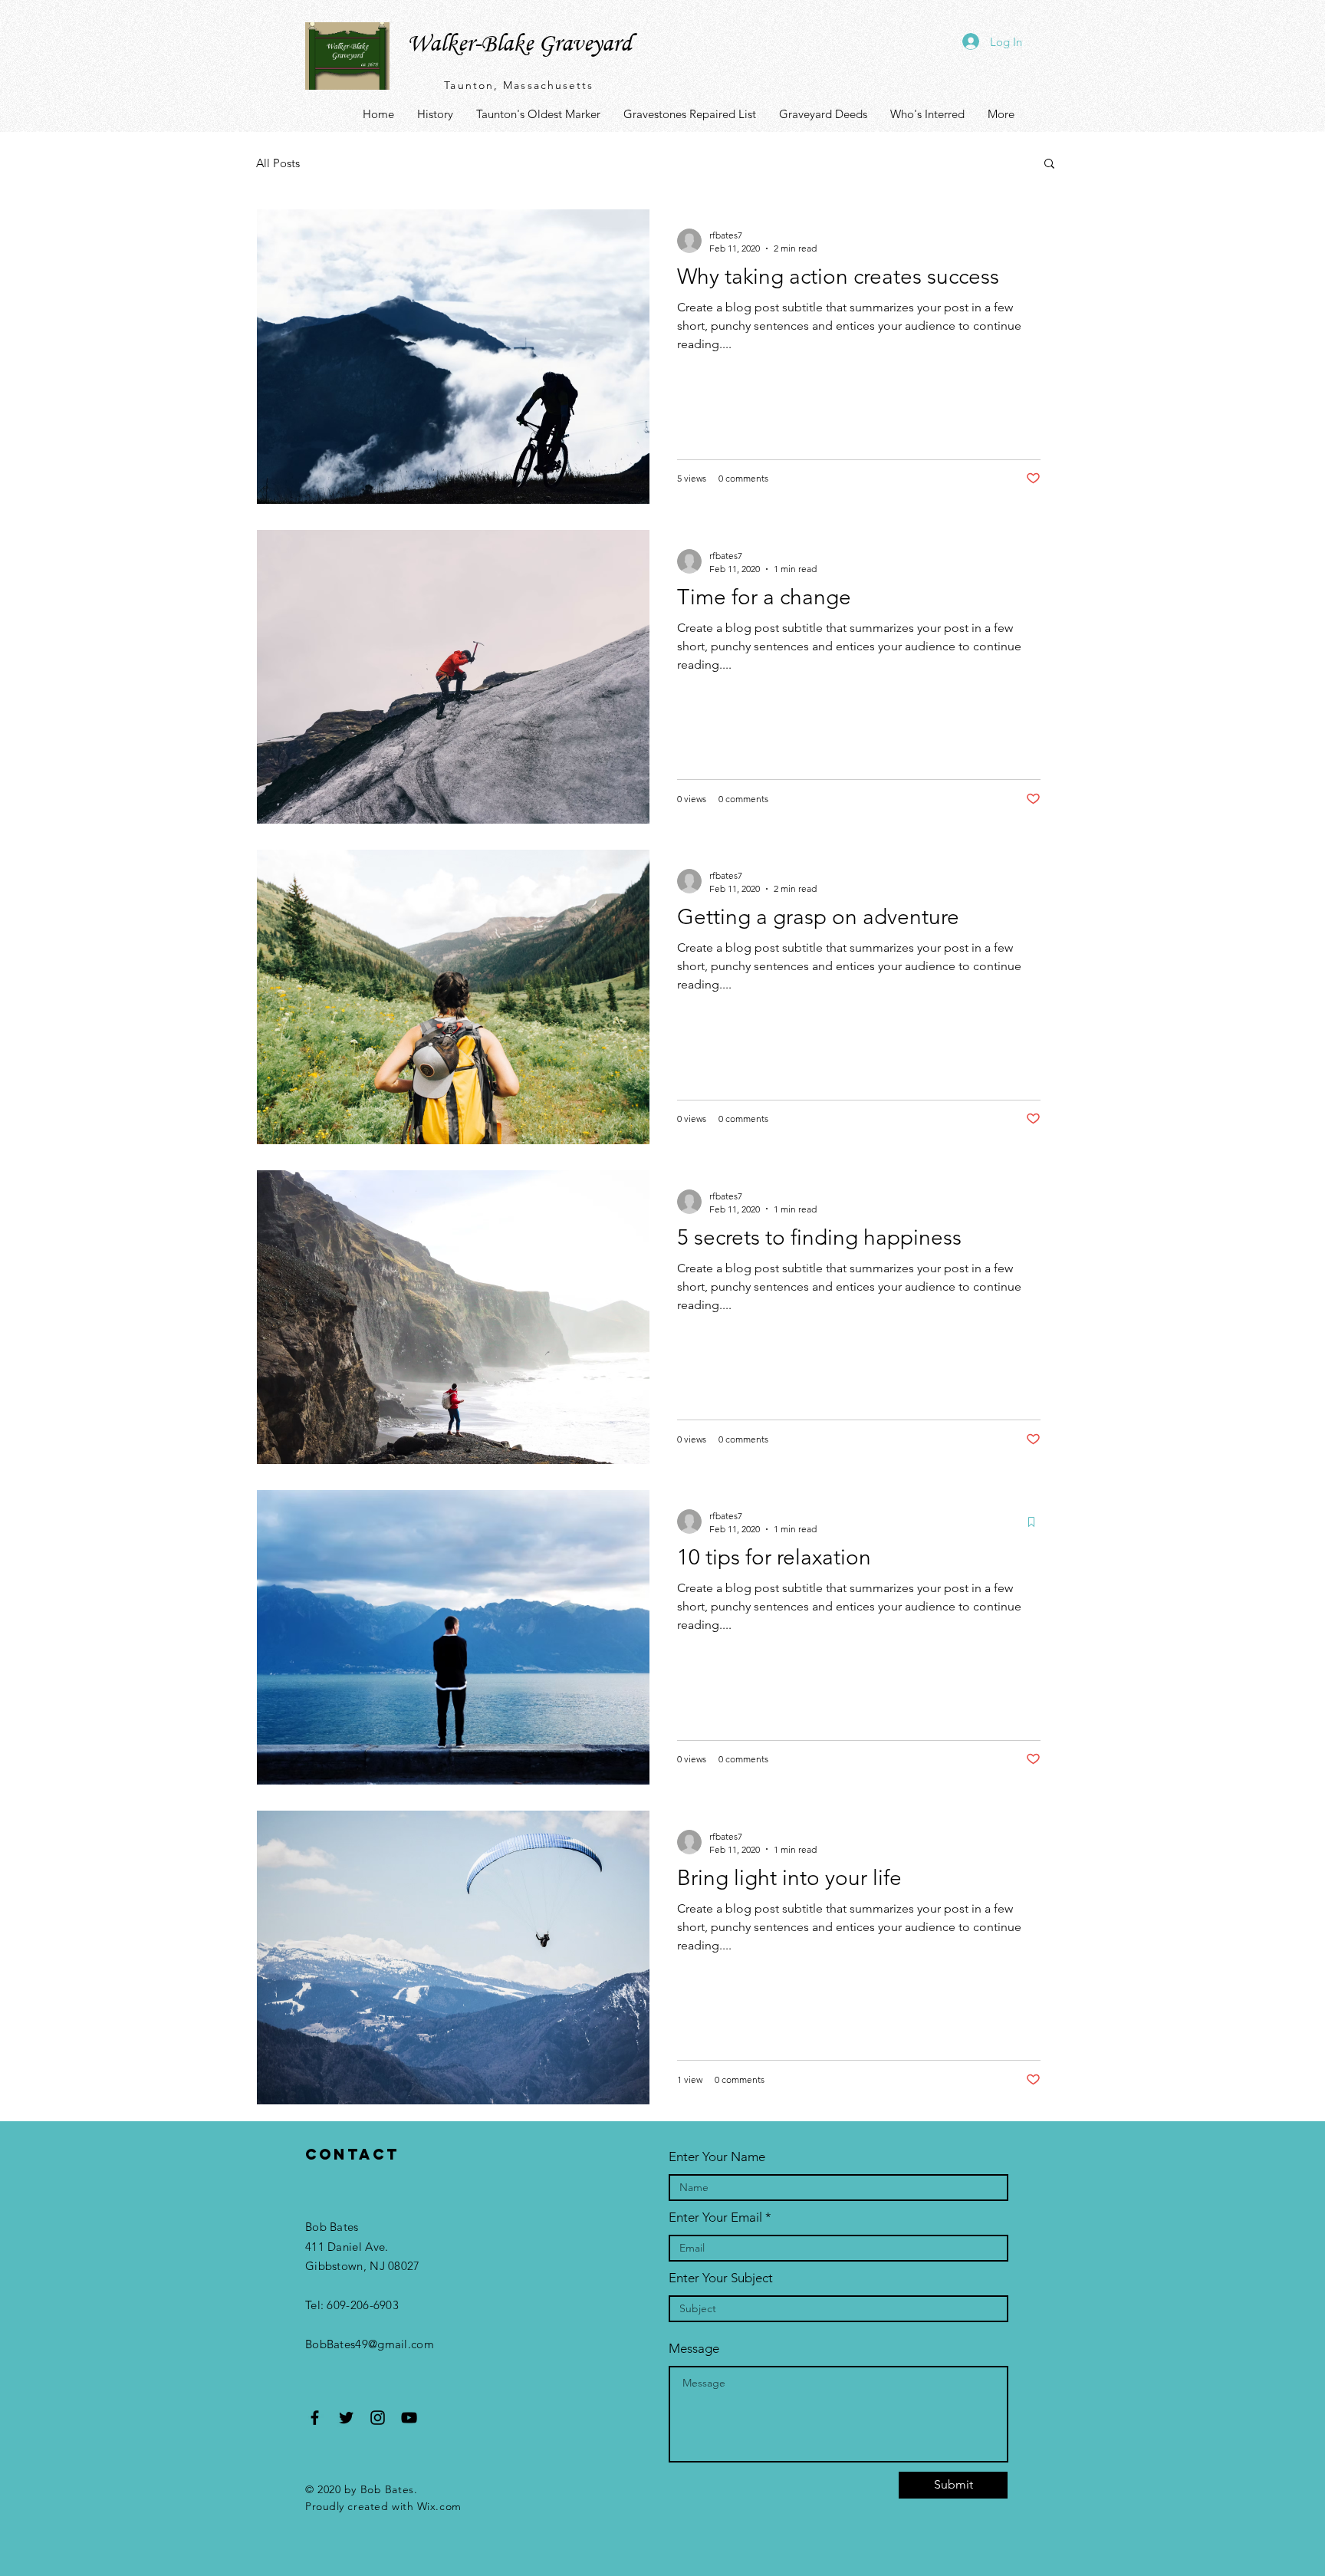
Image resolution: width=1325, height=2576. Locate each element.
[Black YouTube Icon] (409, 2418)
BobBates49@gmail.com (370, 2344)
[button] (1049, 164)
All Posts (278, 163)
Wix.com (439, 2506)
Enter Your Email (715, 2217)
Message (694, 2349)
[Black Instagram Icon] (378, 2418)
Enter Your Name (717, 2157)
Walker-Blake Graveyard (519, 43)
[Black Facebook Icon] (315, 2418)
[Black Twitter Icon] (346, 2418)
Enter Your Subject (721, 2278)
